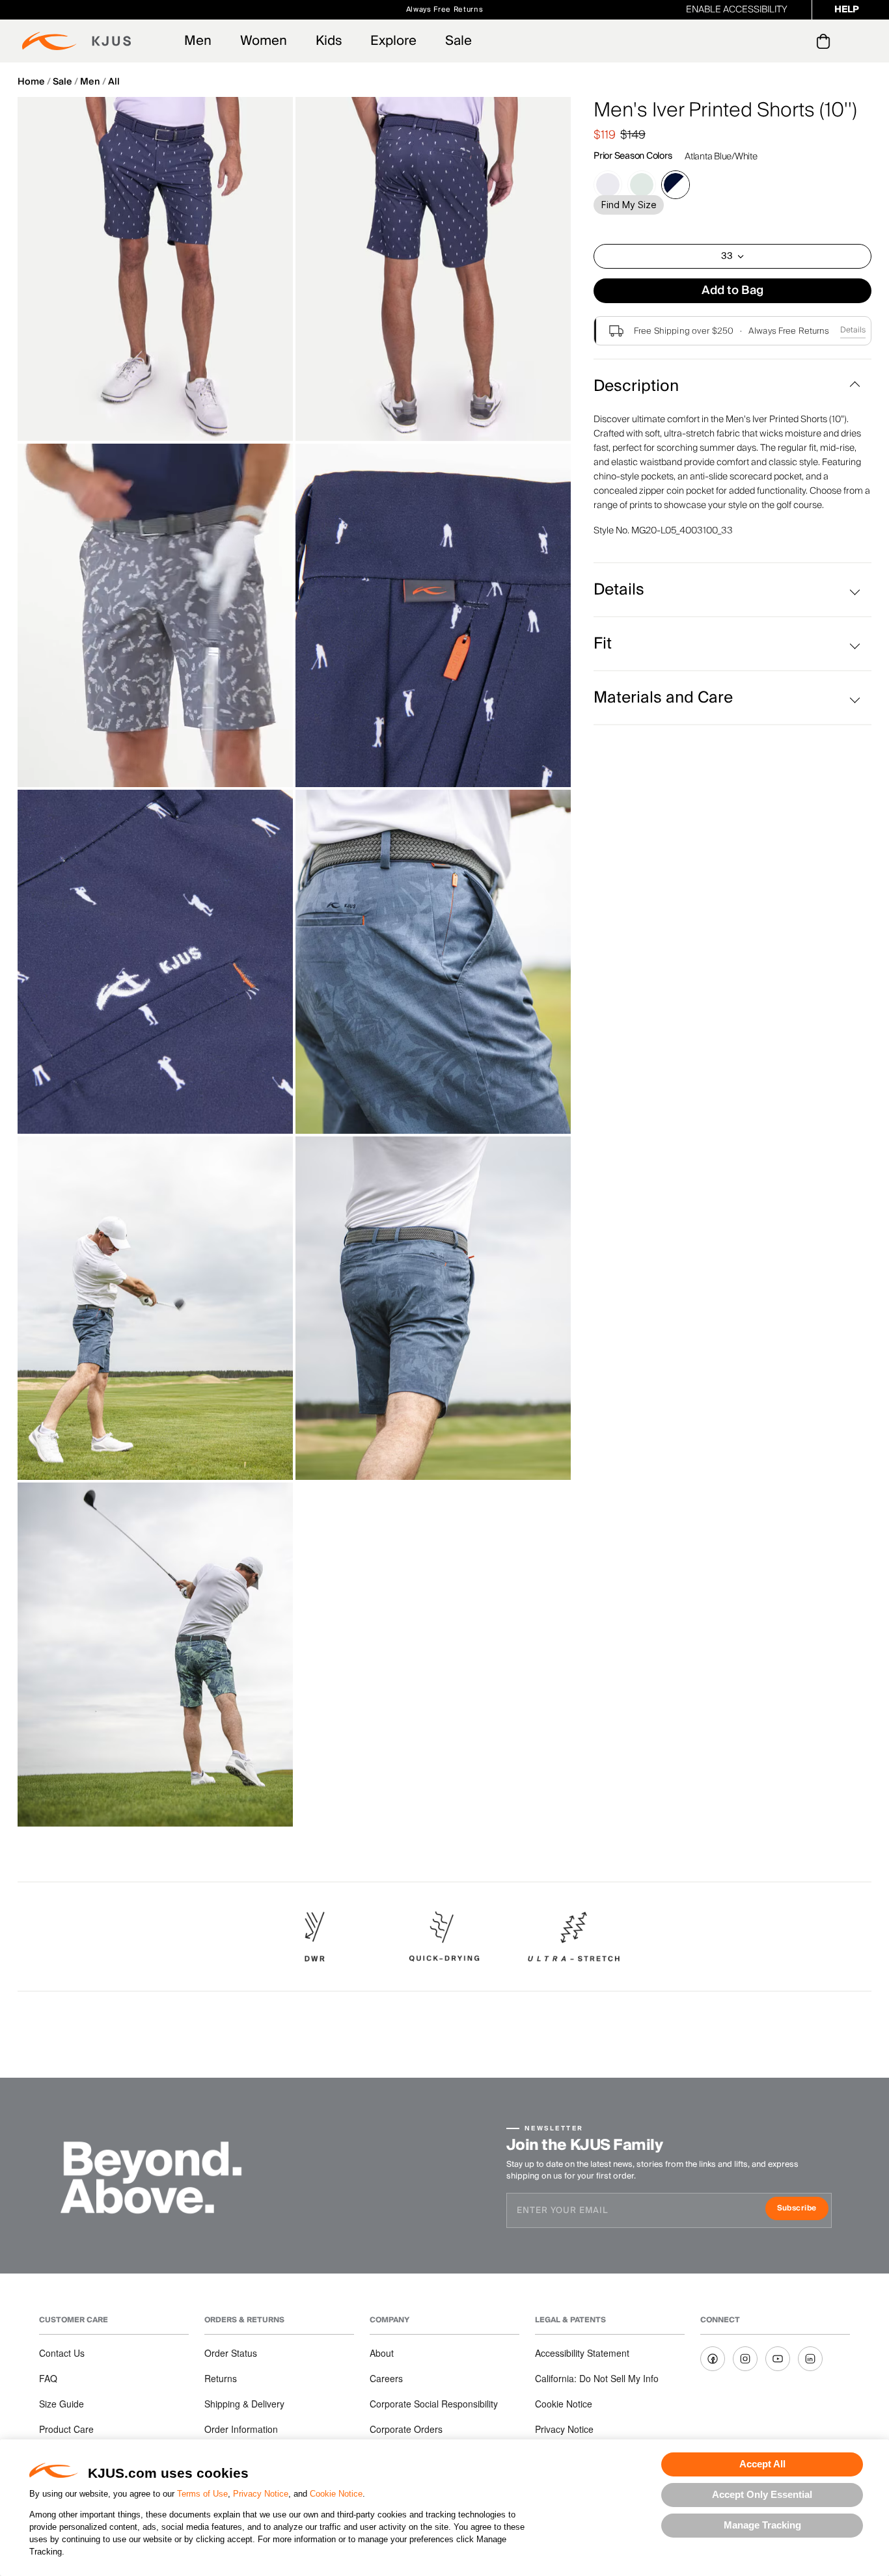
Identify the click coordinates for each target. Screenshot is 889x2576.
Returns (221, 2378)
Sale (458, 41)
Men (198, 41)
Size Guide (62, 2404)
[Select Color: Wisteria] (608, 185)
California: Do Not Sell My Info (597, 2378)
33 (727, 256)
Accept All (762, 2464)
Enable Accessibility (737, 10)
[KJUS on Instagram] (745, 2359)
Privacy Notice (261, 2494)
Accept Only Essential (762, 2494)
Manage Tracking (762, 2525)
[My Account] (797, 41)
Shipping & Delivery (244, 2404)
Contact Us (62, 2353)
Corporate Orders (406, 2429)
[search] (771, 41)
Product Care (66, 2429)
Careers (386, 2378)
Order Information (241, 2429)
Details (853, 330)
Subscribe (803, 2209)
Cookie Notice (336, 2494)
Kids (329, 41)
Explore (393, 41)
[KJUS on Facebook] (713, 2359)
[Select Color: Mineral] (642, 185)
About (382, 2353)
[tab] (826, 41)
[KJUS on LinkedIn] (810, 2359)
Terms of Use (202, 2494)
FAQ (48, 2378)
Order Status (231, 2353)
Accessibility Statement (582, 2353)
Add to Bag (732, 290)
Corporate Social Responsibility (434, 2404)
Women (264, 41)
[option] (155, 269)
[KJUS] (76, 41)
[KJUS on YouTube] (778, 2359)
